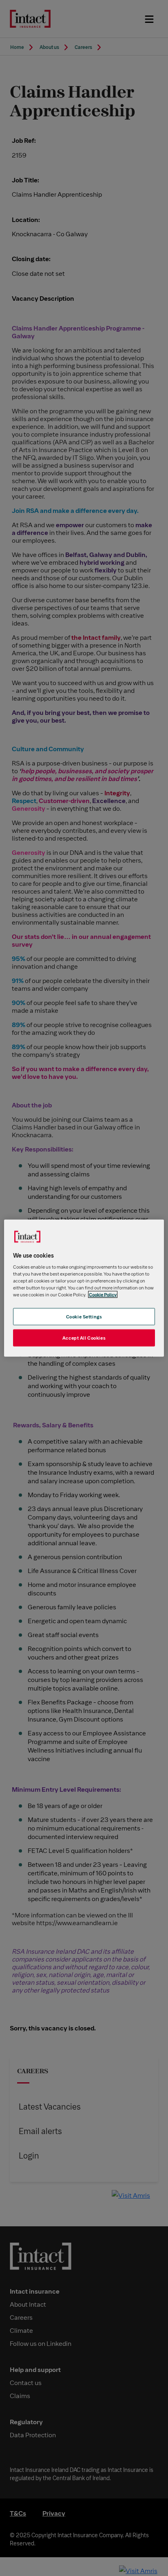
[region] (84, 1288)
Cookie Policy (103, 1295)
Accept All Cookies (84, 1338)
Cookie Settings (84, 1317)
